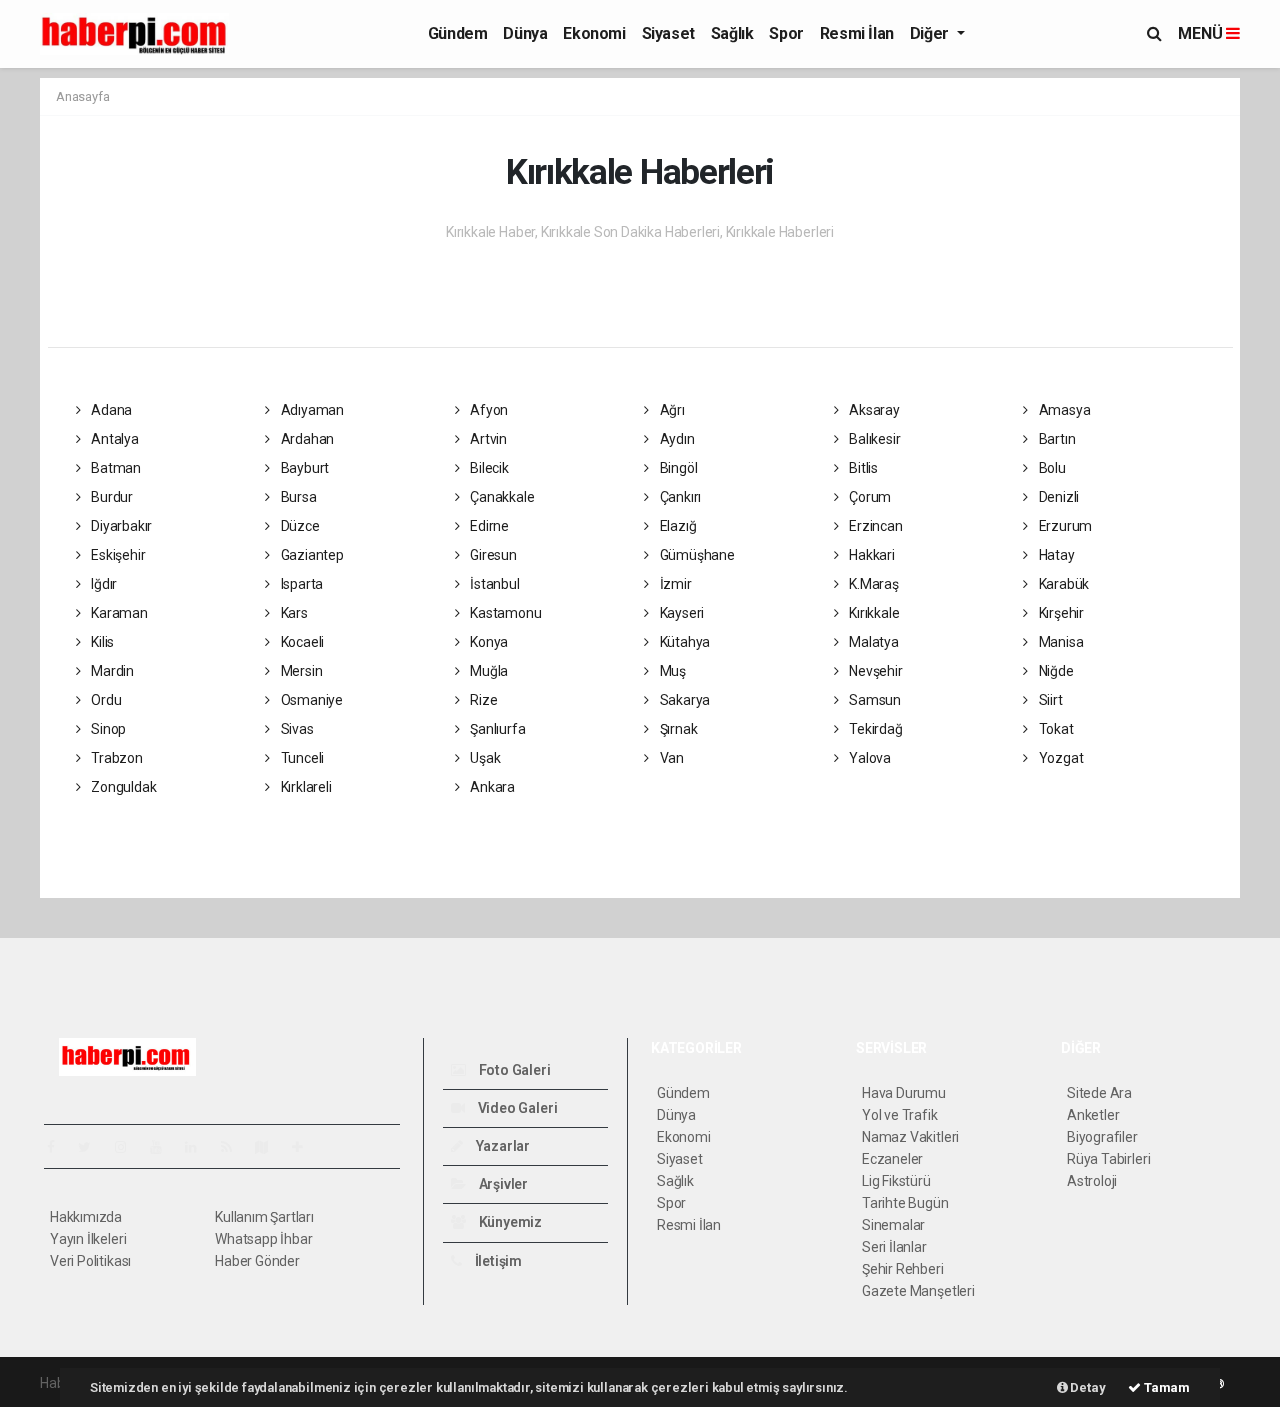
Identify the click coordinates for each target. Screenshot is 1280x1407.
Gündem (458, 33)
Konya (487, 642)
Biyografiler (1102, 1137)
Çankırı (679, 497)
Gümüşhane (696, 555)
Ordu (104, 700)
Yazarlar (501, 1146)
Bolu (1051, 468)
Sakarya (683, 700)
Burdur (110, 497)
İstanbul (493, 584)
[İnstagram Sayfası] (129, 1147)
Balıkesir (873, 439)
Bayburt (303, 468)
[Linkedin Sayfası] (199, 1147)
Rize (482, 700)
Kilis (101, 642)
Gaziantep (311, 555)
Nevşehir (874, 671)
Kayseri (680, 613)
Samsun (873, 700)
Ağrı (671, 410)
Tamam (1165, 1387)
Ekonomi (594, 33)
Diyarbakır (120, 526)
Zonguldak (122, 787)
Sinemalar (893, 1225)
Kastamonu (504, 613)
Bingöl (677, 468)
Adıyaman (311, 410)
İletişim (497, 1261)
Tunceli (301, 758)
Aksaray (872, 410)
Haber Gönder (257, 1261)
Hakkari (870, 555)
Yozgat (1059, 758)
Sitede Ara (1099, 1093)
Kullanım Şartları (264, 1217)
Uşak (483, 758)
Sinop (107, 729)
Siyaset (668, 33)
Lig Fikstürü (896, 1181)
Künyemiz (509, 1222)
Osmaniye (310, 700)
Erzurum (1064, 526)
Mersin (300, 671)
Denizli (1057, 497)
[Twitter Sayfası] (92, 1147)
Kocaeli (301, 642)
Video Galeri (516, 1108)
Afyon (487, 410)
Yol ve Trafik (900, 1115)
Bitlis (862, 468)
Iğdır (102, 584)
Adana (110, 410)
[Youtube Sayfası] (164, 1147)
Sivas (296, 729)
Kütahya (683, 642)
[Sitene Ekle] (305, 1147)
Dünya (525, 33)
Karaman (117, 613)
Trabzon (115, 758)
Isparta (300, 584)
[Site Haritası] (270, 1147)
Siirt (1049, 700)
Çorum (868, 497)
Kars (293, 613)
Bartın (1055, 439)
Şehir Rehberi (903, 1269)
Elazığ (676, 526)
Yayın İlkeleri (88, 1239)
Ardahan (306, 439)
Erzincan (874, 526)
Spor (786, 33)
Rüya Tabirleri (1108, 1159)
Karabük (1062, 584)
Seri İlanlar (894, 1247)
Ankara (491, 787)
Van (670, 758)
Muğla (487, 671)
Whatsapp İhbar (263, 1239)
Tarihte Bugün (905, 1203)
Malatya (872, 642)
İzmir (674, 584)
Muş (671, 671)
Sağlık (732, 33)
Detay (1087, 1387)
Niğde (1055, 671)
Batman (114, 468)
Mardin (111, 671)
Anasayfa (82, 96)
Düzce (299, 526)
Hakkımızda (86, 1217)
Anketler (1093, 1115)
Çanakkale (500, 497)
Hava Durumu (904, 1093)
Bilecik (487, 468)
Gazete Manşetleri (918, 1291)
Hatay (1055, 555)
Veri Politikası (90, 1261)
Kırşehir (1060, 613)
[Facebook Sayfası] (59, 1147)
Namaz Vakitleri (910, 1137)
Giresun (491, 555)
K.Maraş (872, 584)
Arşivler (502, 1184)
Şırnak (677, 729)
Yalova (868, 758)
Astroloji (1092, 1181)
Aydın (676, 439)
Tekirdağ (874, 729)
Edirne (488, 526)
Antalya (113, 439)
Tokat (1055, 729)
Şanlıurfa (496, 729)
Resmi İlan (857, 33)
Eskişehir (116, 555)
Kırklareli (305, 787)
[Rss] (234, 1147)
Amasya (1063, 410)
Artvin (487, 439)
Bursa (297, 497)
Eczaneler (892, 1159)
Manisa (1059, 642)
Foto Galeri (513, 1070)
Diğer (931, 33)
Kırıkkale (872, 613)
